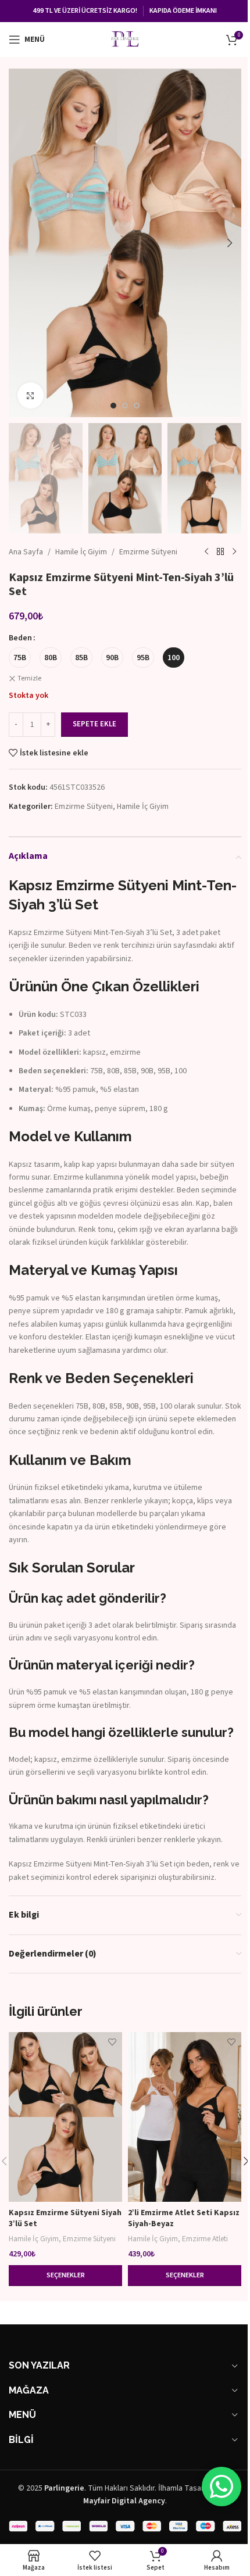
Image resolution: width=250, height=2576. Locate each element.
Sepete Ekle (94, 724)
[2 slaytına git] (125, 406)
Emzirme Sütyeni (148, 552)
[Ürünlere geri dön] (220, 552)
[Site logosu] (125, 39)
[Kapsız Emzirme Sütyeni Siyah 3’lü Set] (65, 2117)
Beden (20, 638)
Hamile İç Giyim (81, 552)
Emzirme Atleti (205, 2239)
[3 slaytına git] (137, 406)
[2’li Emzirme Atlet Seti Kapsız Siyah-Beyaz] (185, 2117)
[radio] (20, 658)
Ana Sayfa (26, 552)
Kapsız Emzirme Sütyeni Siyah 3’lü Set (65, 2219)
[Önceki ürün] (206, 552)
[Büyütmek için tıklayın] (31, 395)
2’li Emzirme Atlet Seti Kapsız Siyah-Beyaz (184, 2219)
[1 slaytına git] (113, 406)
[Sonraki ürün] (234, 552)
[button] (20, 243)
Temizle (29, 679)
